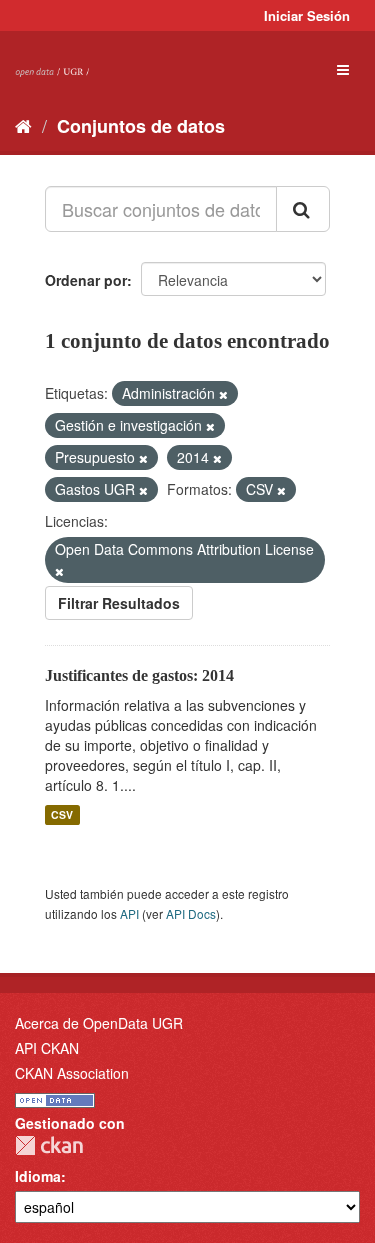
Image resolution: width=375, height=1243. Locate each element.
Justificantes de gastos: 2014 (139, 675)
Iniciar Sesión (307, 15)
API (129, 913)
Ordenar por (86, 280)
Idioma (38, 1176)
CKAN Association (72, 1073)
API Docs (191, 913)
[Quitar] (223, 394)
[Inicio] (23, 125)
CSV (62, 814)
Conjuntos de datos (141, 126)
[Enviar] (303, 209)
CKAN (49, 1145)
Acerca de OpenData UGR (99, 1023)
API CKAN (47, 1048)
